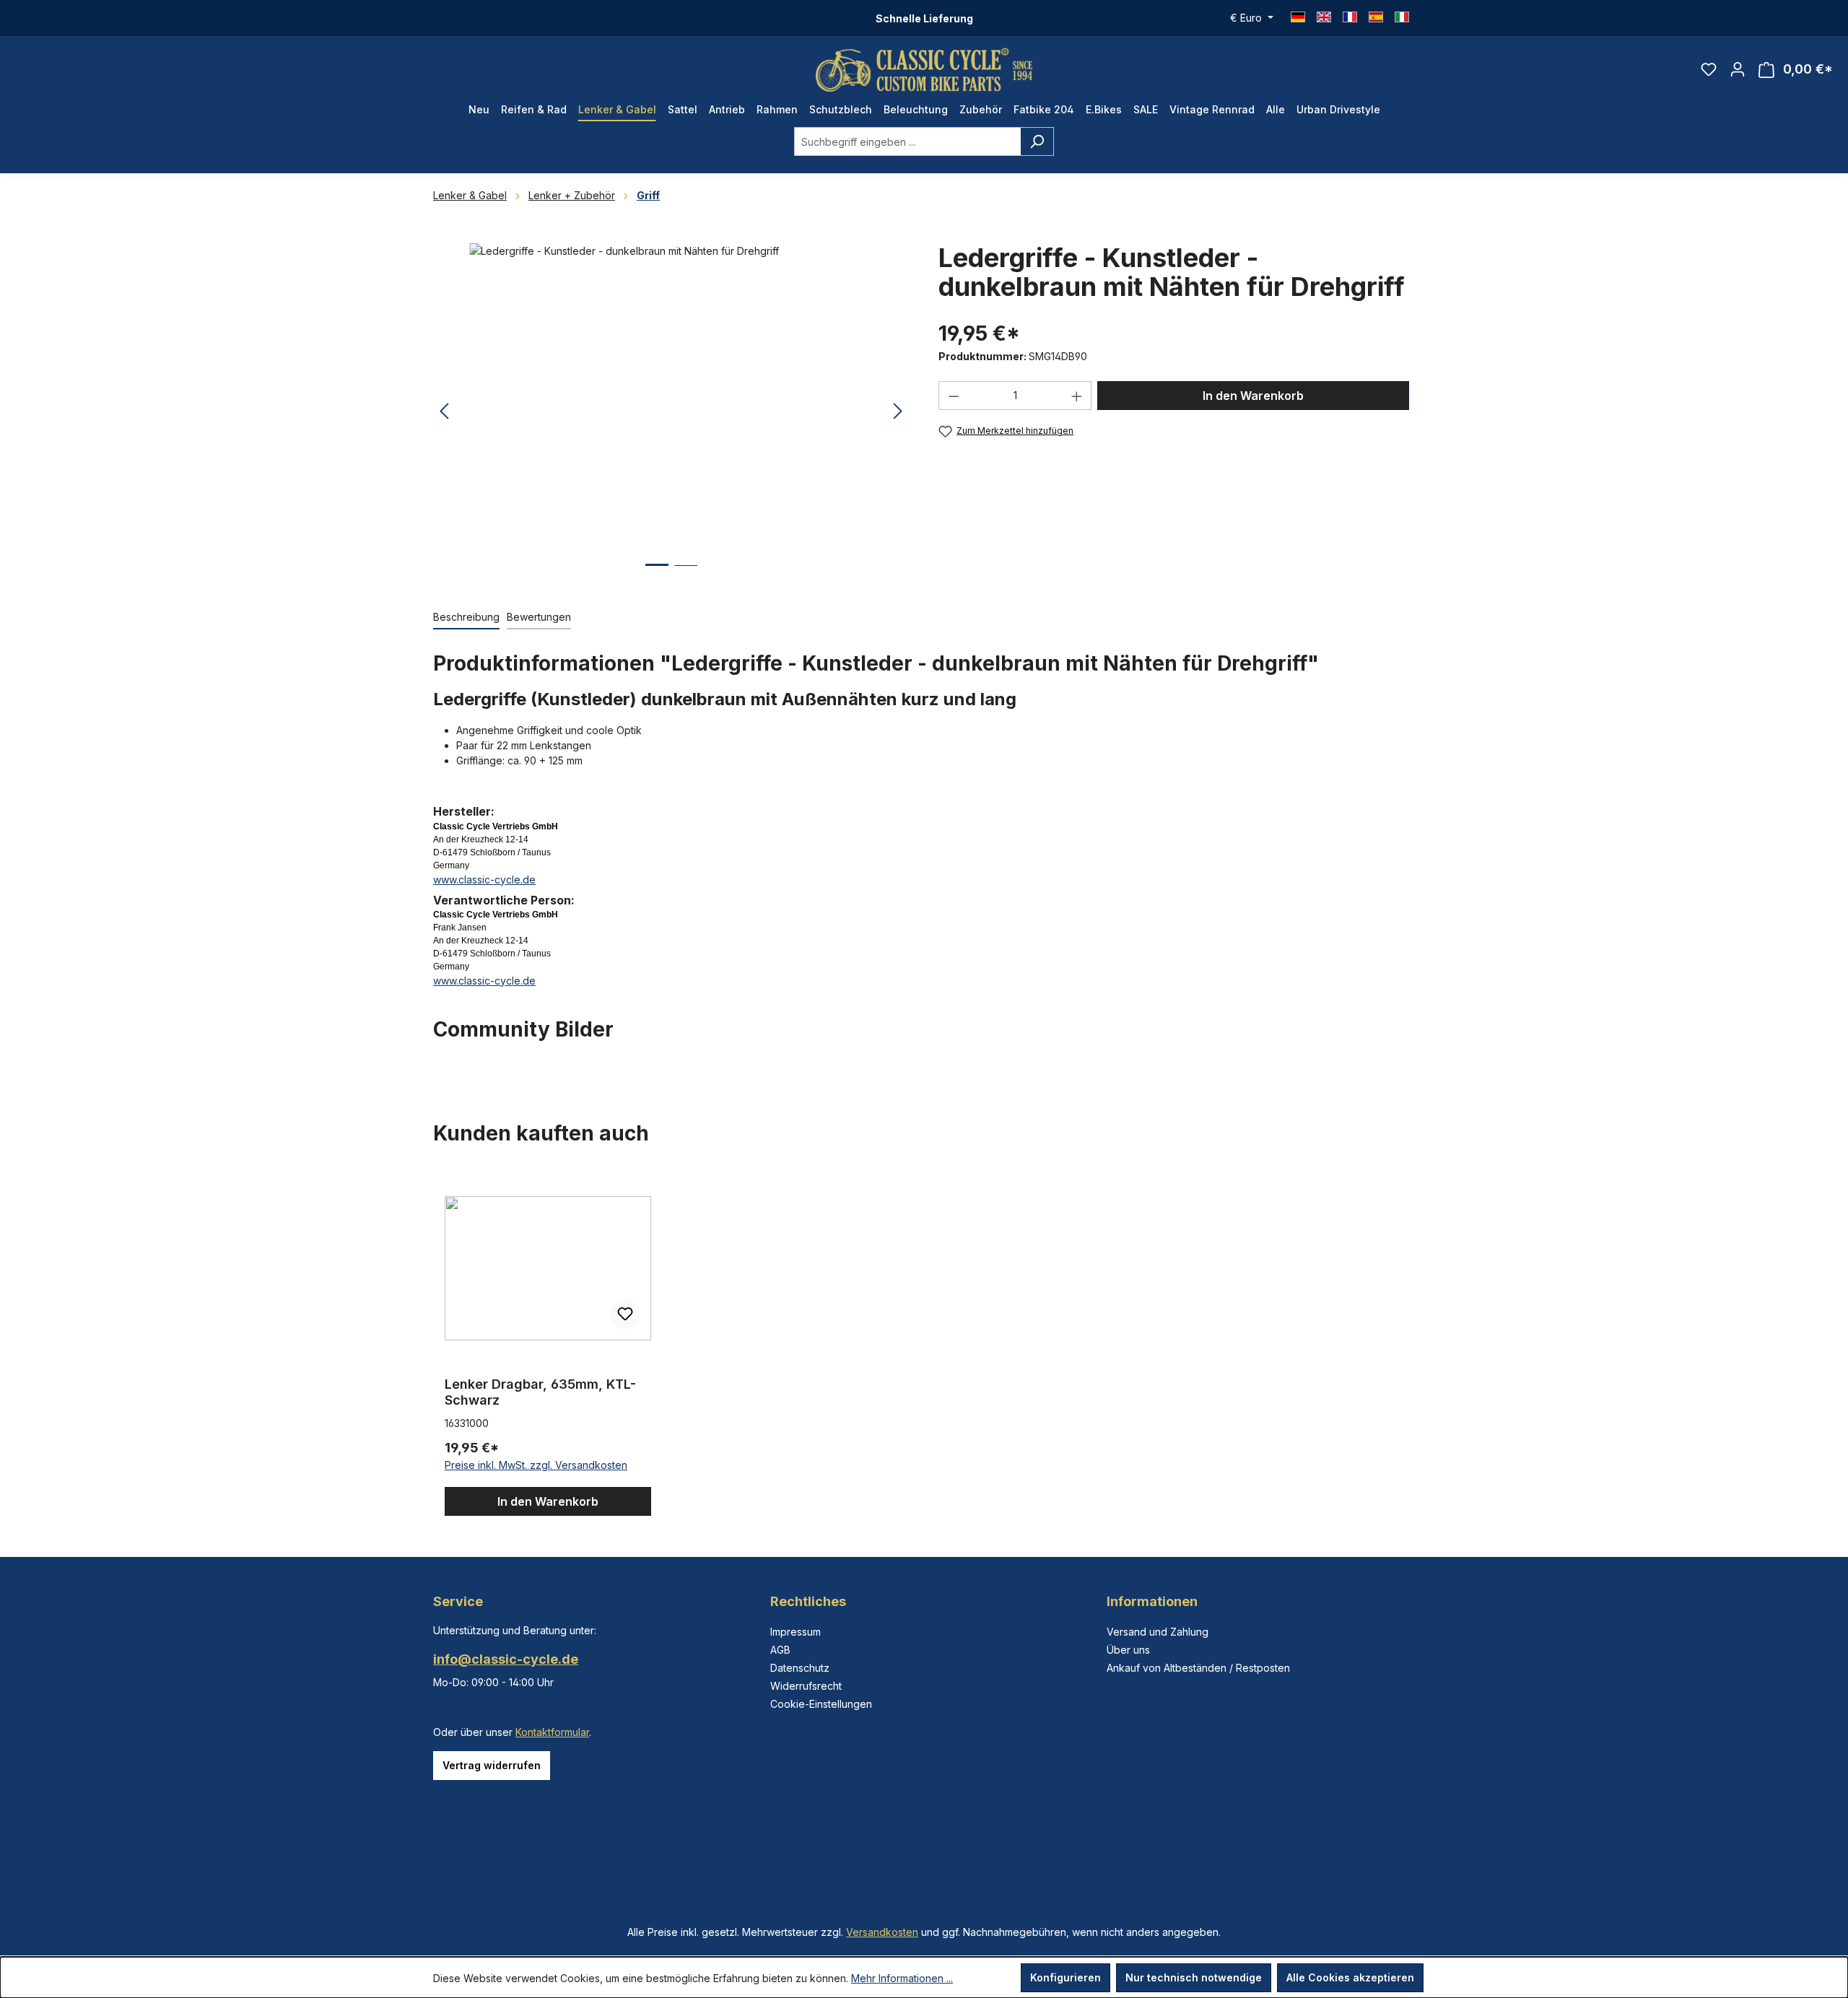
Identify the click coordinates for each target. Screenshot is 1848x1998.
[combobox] (907, 141)
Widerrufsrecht (806, 1686)
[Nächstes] (898, 412)
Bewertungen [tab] (539, 617)
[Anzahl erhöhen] (1077, 396)
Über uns (1128, 1650)
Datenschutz (800, 1668)
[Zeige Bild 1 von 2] (657, 576)
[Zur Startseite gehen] (924, 70)
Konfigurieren (1065, 1977)
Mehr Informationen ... (902, 1978)
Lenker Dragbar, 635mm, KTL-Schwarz (540, 1392)
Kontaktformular (552, 1732)
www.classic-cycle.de (484, 880)
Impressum (796, 1632)
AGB (780, 1650)
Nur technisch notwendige (1194, 1977)
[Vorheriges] (444, 412)
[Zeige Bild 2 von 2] (686, 576)
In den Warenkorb (1253, 396)
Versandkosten (882, 1932)
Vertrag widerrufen (492, 1765)
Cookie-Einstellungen (821, 1704)
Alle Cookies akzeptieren (1350, 1977)
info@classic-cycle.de (506, 1659)
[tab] (466, 618)
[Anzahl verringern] (954, 396)
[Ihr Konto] (1738, 69)
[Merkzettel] (1709, 69)
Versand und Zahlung (1158, 1632)
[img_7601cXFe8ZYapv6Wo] (671, 398)
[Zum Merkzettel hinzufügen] (625, 1314)
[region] (671, 411)
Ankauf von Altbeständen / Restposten (1198, 1668)
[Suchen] (1037, 141)
